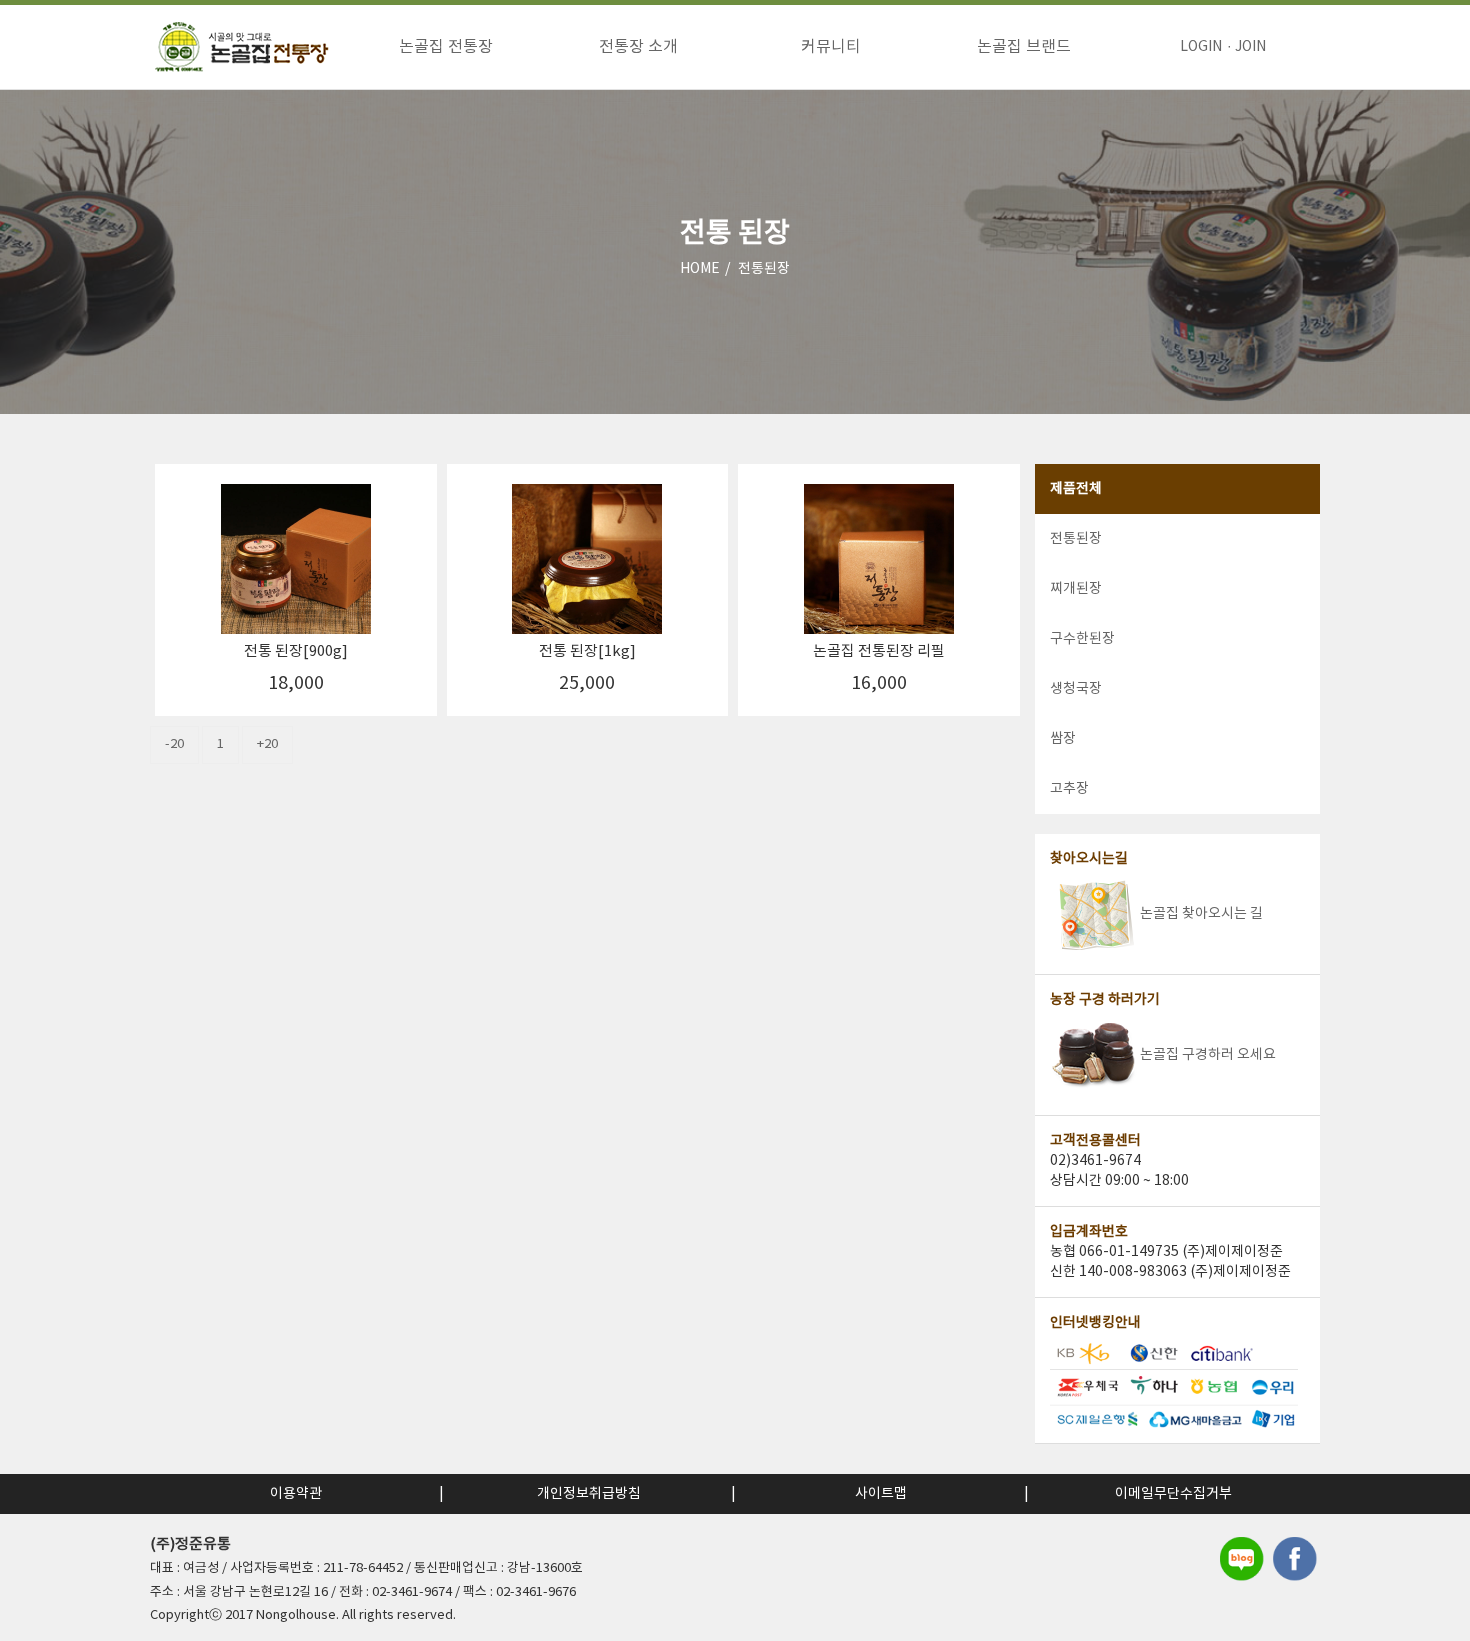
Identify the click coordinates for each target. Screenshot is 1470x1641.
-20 (174, 744)
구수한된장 (1082, 639)
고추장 (1069, 789)
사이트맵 (881, 1494)
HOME (700, 269)
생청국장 (1076, 689)
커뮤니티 (831, 47)
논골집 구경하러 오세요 (1208, 1055)
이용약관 (296, 1494)
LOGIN (1201, 47)
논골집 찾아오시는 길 (1201, 914)
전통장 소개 (638, 47)
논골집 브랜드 (1024, 47)
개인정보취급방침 (589, 1494)
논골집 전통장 (446, 47)
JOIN (1250, 47)
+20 (267, 744)
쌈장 (1063, 739)
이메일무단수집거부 (1173, 1494)
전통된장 (764, 269)
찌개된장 (1076, 589)
